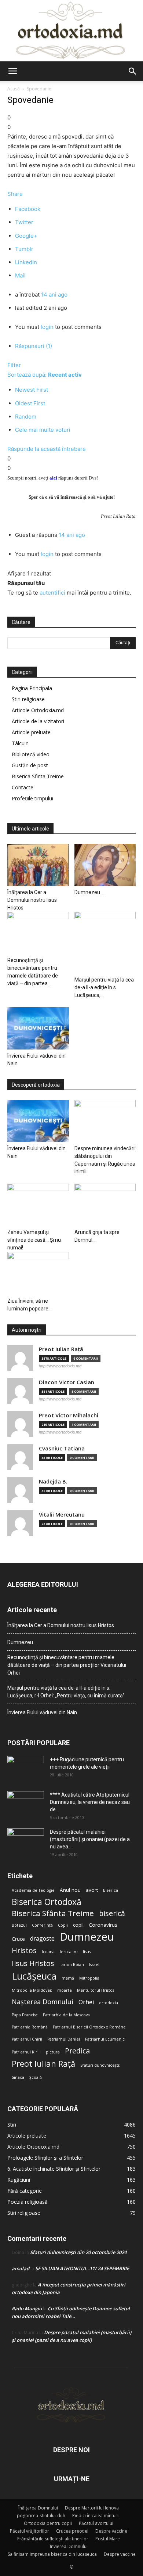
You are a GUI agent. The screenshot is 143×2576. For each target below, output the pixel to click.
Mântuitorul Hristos (96, 1990)
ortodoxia (109, 2003)
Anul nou (70, 1890)
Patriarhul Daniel (64, 2039)
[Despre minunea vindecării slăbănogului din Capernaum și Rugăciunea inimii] (105, 1121)
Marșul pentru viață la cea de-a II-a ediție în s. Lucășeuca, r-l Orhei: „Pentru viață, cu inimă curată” (66, 1692)
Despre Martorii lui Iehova (92, 2508)
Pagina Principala (32, 688)
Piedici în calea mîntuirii (96, 2516)
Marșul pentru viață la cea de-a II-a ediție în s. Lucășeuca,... (104, 987)
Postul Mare (108, 2539)
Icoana (48, 1952)
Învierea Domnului (69, 2546)
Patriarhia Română (30, 2027)
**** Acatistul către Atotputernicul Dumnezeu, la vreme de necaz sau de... (90, 1802)
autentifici (52, 593)
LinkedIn (26, 262)
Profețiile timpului (32, 798)
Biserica (111, 1890)
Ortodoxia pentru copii (48, 2523)
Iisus (87, 1952)
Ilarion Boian (72, 1965)
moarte (65, 1990)
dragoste (42, 1939)
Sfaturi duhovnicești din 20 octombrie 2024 (78, 2252)
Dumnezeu (87, 1937)
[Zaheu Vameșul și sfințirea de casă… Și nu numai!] (38, 1205)
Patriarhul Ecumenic (105, 2039)
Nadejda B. (53, 1481)
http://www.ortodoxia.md (60, 1366)
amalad (21, 2268)
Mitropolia (89, 1978)
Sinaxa (18, 2077)
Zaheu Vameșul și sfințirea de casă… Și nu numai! (34, 1240)
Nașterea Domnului (43, 2002)
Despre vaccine (111, 2531)
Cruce (18, 1939)
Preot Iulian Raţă (61, 1349)
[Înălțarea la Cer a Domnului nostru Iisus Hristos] (38, 865)
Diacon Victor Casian (67, 1382)
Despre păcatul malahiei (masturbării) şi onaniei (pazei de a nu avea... (90, 1839)
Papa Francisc (25, 2015)
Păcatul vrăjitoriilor (30, 2531)
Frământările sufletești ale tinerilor (53, 2539)
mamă (68, 1978)
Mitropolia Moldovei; (32, 1990)
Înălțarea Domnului (38, 2508)
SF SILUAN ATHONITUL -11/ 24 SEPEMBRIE (82, 2268)
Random (26, 417)
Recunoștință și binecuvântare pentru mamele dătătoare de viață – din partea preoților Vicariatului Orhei (67, 1665)
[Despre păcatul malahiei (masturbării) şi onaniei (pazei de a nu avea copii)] (26, 1841)
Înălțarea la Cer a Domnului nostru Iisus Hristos (32, 900)
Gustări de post (30, 765)
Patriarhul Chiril (27, 2039)
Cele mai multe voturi (43, 430)
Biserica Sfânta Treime (53, 1913)
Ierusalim (69, 1952)
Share (15, 194)
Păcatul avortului (96, 2523)
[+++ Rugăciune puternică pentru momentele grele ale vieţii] (26, 1769)
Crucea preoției (72, 2531)
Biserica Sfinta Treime (38, 776)
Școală (36, 2077)
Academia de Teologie (33, 1890)
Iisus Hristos (33, 1963)
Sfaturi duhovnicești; (100, 2065)
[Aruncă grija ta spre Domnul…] (105, 1205)
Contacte (23, 787)
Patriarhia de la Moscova (66, 2015)
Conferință (42, 1925)
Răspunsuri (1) (34, 346)
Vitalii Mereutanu (62, 1515)
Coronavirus (103, 1925)
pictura (53, 2052)
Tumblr (24, 249)
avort (92, 1890)
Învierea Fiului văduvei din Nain (42, 1712)
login (47, 327)
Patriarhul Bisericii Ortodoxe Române (89, 2027)
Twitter (24, 222)
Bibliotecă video (31, 754)
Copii (63, 1925)
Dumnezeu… (89, 892)
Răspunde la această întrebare (47, 449)
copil (78, 1925)
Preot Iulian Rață (43, 2064)
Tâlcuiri (20, 743)
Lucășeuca (34, 1976)
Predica (77, 2051)
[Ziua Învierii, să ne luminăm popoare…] (38, 1273)
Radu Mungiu (27, 2308)
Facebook (28, 209)
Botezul (19, 1925)
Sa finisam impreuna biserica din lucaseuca (52, 2554)
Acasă (14, 89)
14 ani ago (54, 295)
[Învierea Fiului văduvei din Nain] (38, 1028)
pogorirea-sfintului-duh (41, 2516)
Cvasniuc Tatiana (62, 1448)
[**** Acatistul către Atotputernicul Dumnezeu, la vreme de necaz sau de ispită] (26, 1804)
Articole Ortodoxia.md (38, 710)
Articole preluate (31, 732)
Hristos (24, 1950)
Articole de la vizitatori (38, 721)
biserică (112, 1913)
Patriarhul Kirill (26, 2052)
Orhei (86, 2002)
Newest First (32, 390)
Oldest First (30, 403)
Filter (14, 365)
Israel (94, 1965)
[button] (12, 71)
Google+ (26, 236)
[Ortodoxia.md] (71, 31)
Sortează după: (45, 375)
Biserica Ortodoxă (47, 1902)
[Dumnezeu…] (105, 865)
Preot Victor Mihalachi (69, 1415)
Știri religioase (28, 699)
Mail (20, 275)
